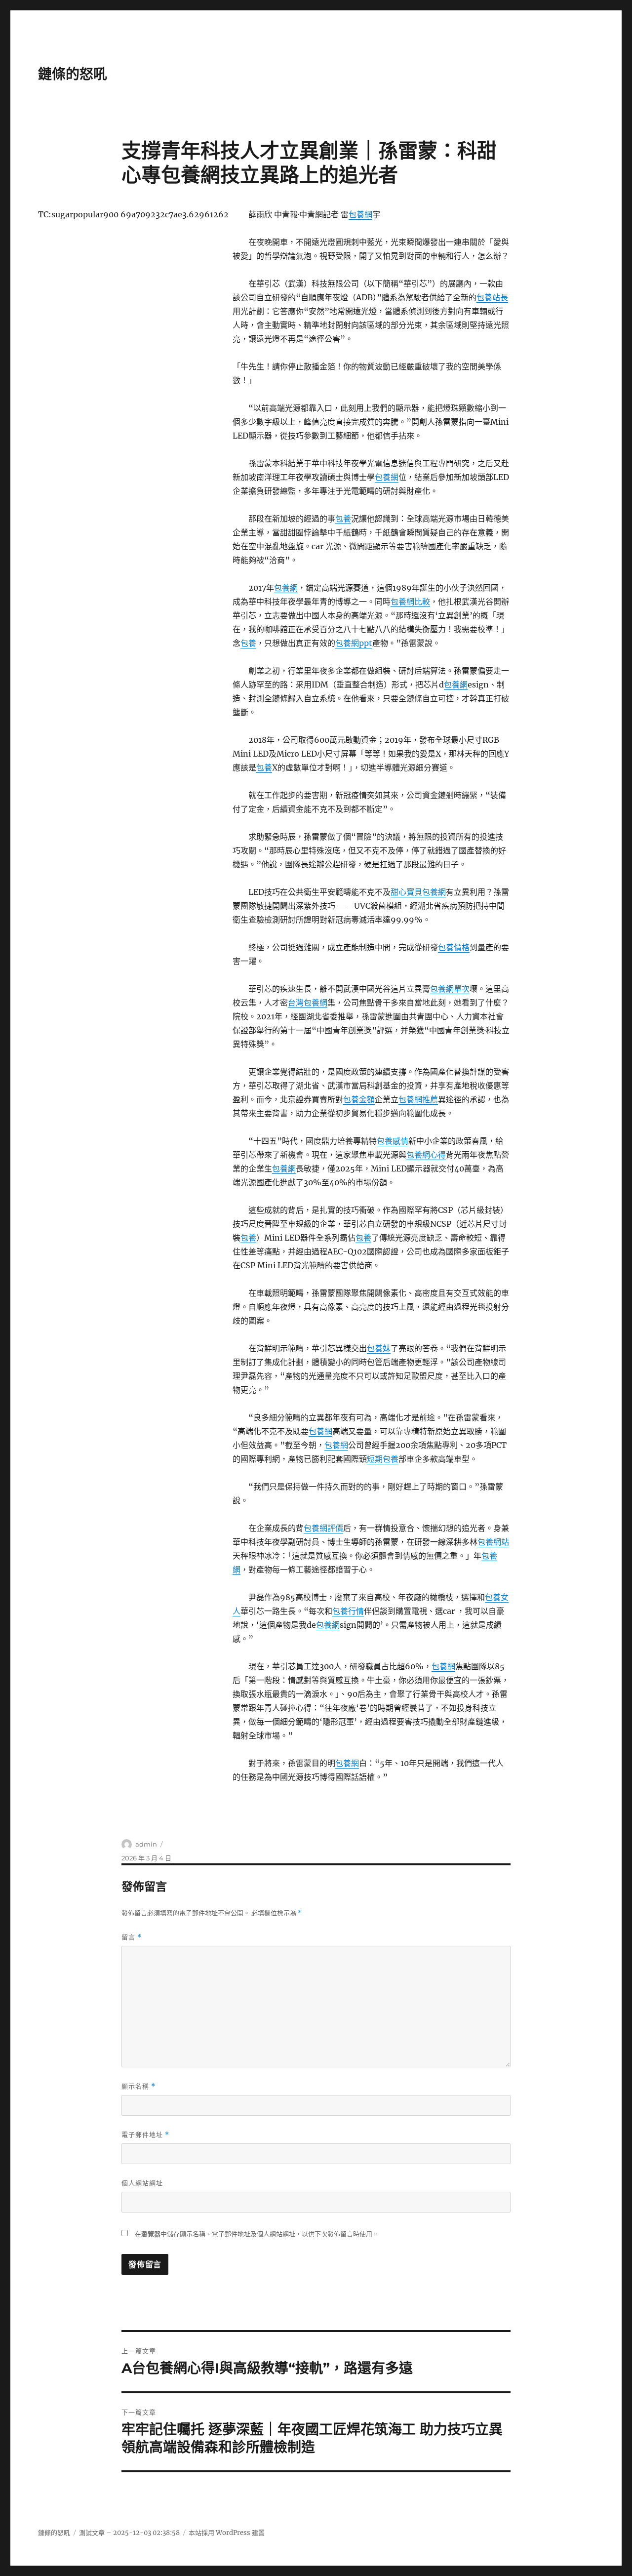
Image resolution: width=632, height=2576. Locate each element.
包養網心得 (426, 1155)
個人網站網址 (142, 2183)
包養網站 (493, 1542)
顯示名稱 (138, 2086)
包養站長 (492, 297)
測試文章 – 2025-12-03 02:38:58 (129, 2533)
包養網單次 (450, 989)
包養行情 (348, 1611)
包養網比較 (410, 602)
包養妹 (379, 1348)
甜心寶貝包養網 (418, 892)
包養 (343, 519)
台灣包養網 (308, 1003)
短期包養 (383, 1459)
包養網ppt (354, 643)
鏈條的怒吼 (73, 74)
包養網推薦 (418, 1099)
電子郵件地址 (145, 2135)
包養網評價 (323, 1528)
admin (146, 1844)
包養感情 (393, 1141)
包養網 (360, 214)
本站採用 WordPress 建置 (227, 2533)
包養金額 (359, 1099)
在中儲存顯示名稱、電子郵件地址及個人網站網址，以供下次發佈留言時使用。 (257, 2234)
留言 (132, 1937)
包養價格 (454, 947)
